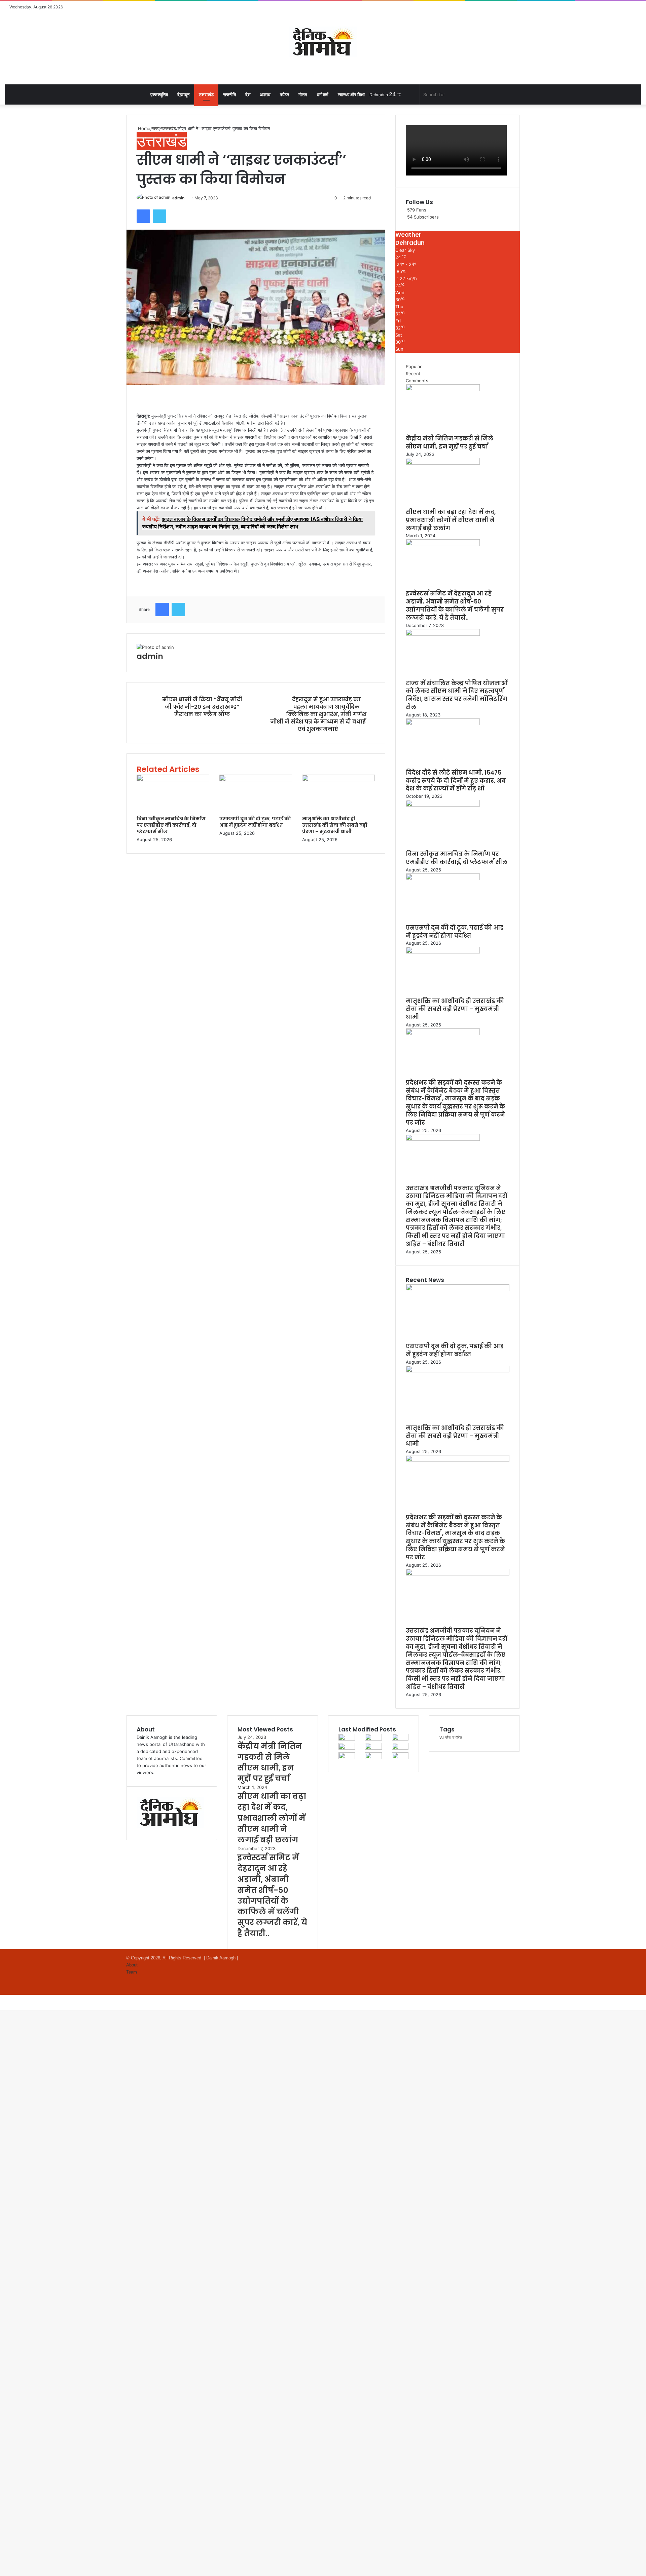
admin (178, 198)
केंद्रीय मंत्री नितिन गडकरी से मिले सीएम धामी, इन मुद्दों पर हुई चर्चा (450, 442)
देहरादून (183, 94)
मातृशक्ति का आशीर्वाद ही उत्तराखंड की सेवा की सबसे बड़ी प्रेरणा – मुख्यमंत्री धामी (335, 825)
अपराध (265, 94)
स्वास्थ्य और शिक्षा (351, 94)
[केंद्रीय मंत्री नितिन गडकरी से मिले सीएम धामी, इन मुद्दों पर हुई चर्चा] (443, 389)
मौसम (303, 94)
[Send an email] (186, 198)
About (132, 1965)
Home (143, 128)
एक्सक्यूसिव (159, 94)
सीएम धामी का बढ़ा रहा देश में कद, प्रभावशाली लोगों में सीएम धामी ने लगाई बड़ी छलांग (451, 520)
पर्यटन (284, 94)
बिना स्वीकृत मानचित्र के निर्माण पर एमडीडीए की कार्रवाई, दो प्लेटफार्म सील (171, 825)
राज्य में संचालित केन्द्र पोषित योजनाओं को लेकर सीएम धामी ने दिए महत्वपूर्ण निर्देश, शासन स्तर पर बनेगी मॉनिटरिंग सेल (457, 695)
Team (132, 1972)
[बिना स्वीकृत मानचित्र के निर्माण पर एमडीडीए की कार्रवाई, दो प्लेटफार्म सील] (173, 780)
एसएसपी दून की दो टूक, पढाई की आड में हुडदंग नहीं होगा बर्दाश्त (255, 822)
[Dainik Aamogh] (323, 42)
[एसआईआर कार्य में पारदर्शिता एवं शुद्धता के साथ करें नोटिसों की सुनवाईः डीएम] (400, 1757)
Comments (417, 381)
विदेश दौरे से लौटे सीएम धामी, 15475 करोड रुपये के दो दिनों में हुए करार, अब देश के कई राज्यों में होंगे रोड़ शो (456, 781)
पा (453, 1738)
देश (248, 94)
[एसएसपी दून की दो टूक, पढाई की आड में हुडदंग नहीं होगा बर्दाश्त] (256, 780)
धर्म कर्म (322, 94)
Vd (442, 1738)
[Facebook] (143, 216)
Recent (413, 374)
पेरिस (459, 1738)
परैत (448, 1738)
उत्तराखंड (206, 94)
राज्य (156, 128)
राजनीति (229, 94)
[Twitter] (159, 216)
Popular (414, 366)
